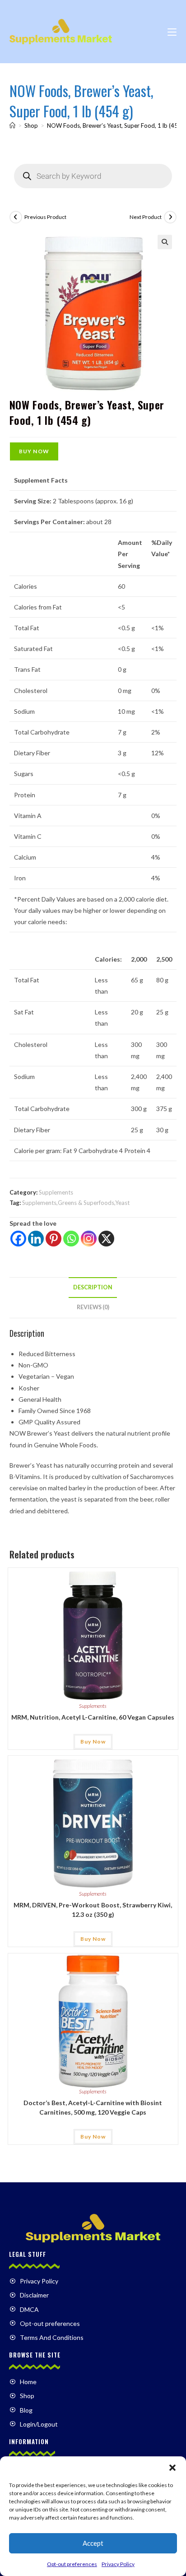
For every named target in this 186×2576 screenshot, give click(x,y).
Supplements (56, 1192)
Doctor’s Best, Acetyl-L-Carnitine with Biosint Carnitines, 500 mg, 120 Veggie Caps (93, 2107)
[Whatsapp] (71, 1239)
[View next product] (170, 217)
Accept (93, 2543)
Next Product (146, 217)
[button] (172, 2468)
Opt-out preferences (72, 2564)
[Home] (12, 126)
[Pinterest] (53, 1239)
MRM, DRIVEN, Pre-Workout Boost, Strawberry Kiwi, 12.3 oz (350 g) (93, 1910)
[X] (106, 1239)
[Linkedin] (36, 1239)
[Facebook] (18, 1239)
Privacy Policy (118, 2564)
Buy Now (34, 451)
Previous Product (45, 217)
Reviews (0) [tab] (93, 1307)
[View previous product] (16, 217)
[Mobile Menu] (172, 31)
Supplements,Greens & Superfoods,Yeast (76, 1203)
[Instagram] (89, 1239)
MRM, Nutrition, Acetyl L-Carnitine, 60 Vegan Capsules (93, 1717)
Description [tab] (93, 1287)
